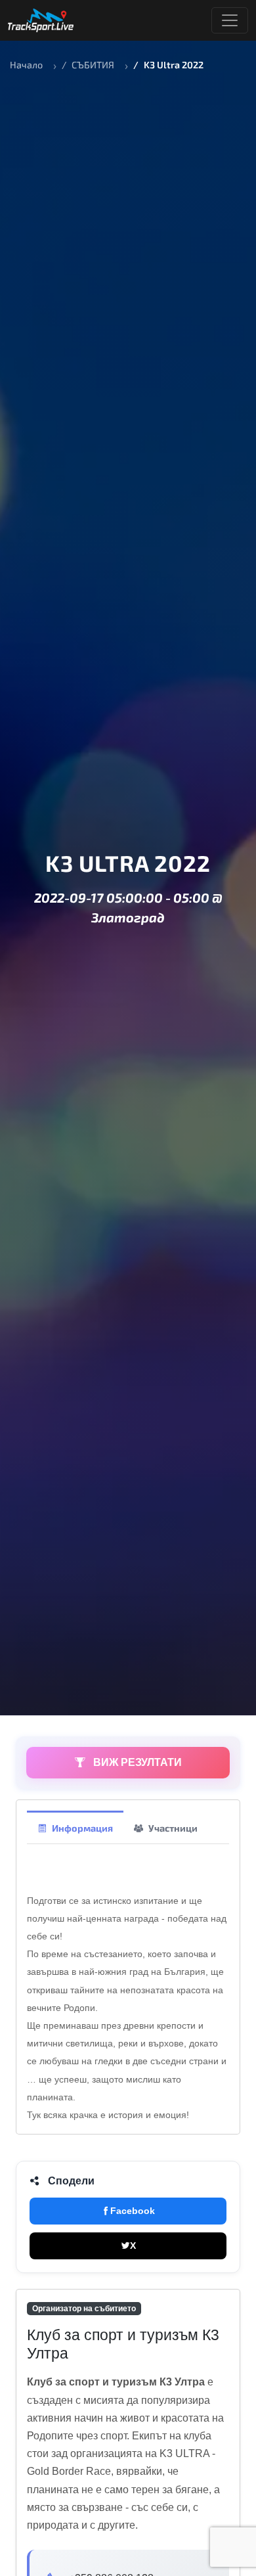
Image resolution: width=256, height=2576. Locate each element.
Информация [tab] (82, 1828)
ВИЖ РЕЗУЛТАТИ (136, 1762)
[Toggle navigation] (230, 20)
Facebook (133, 2211)
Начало (26, 65)
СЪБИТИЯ (93, 65)
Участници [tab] (173, 1828)
